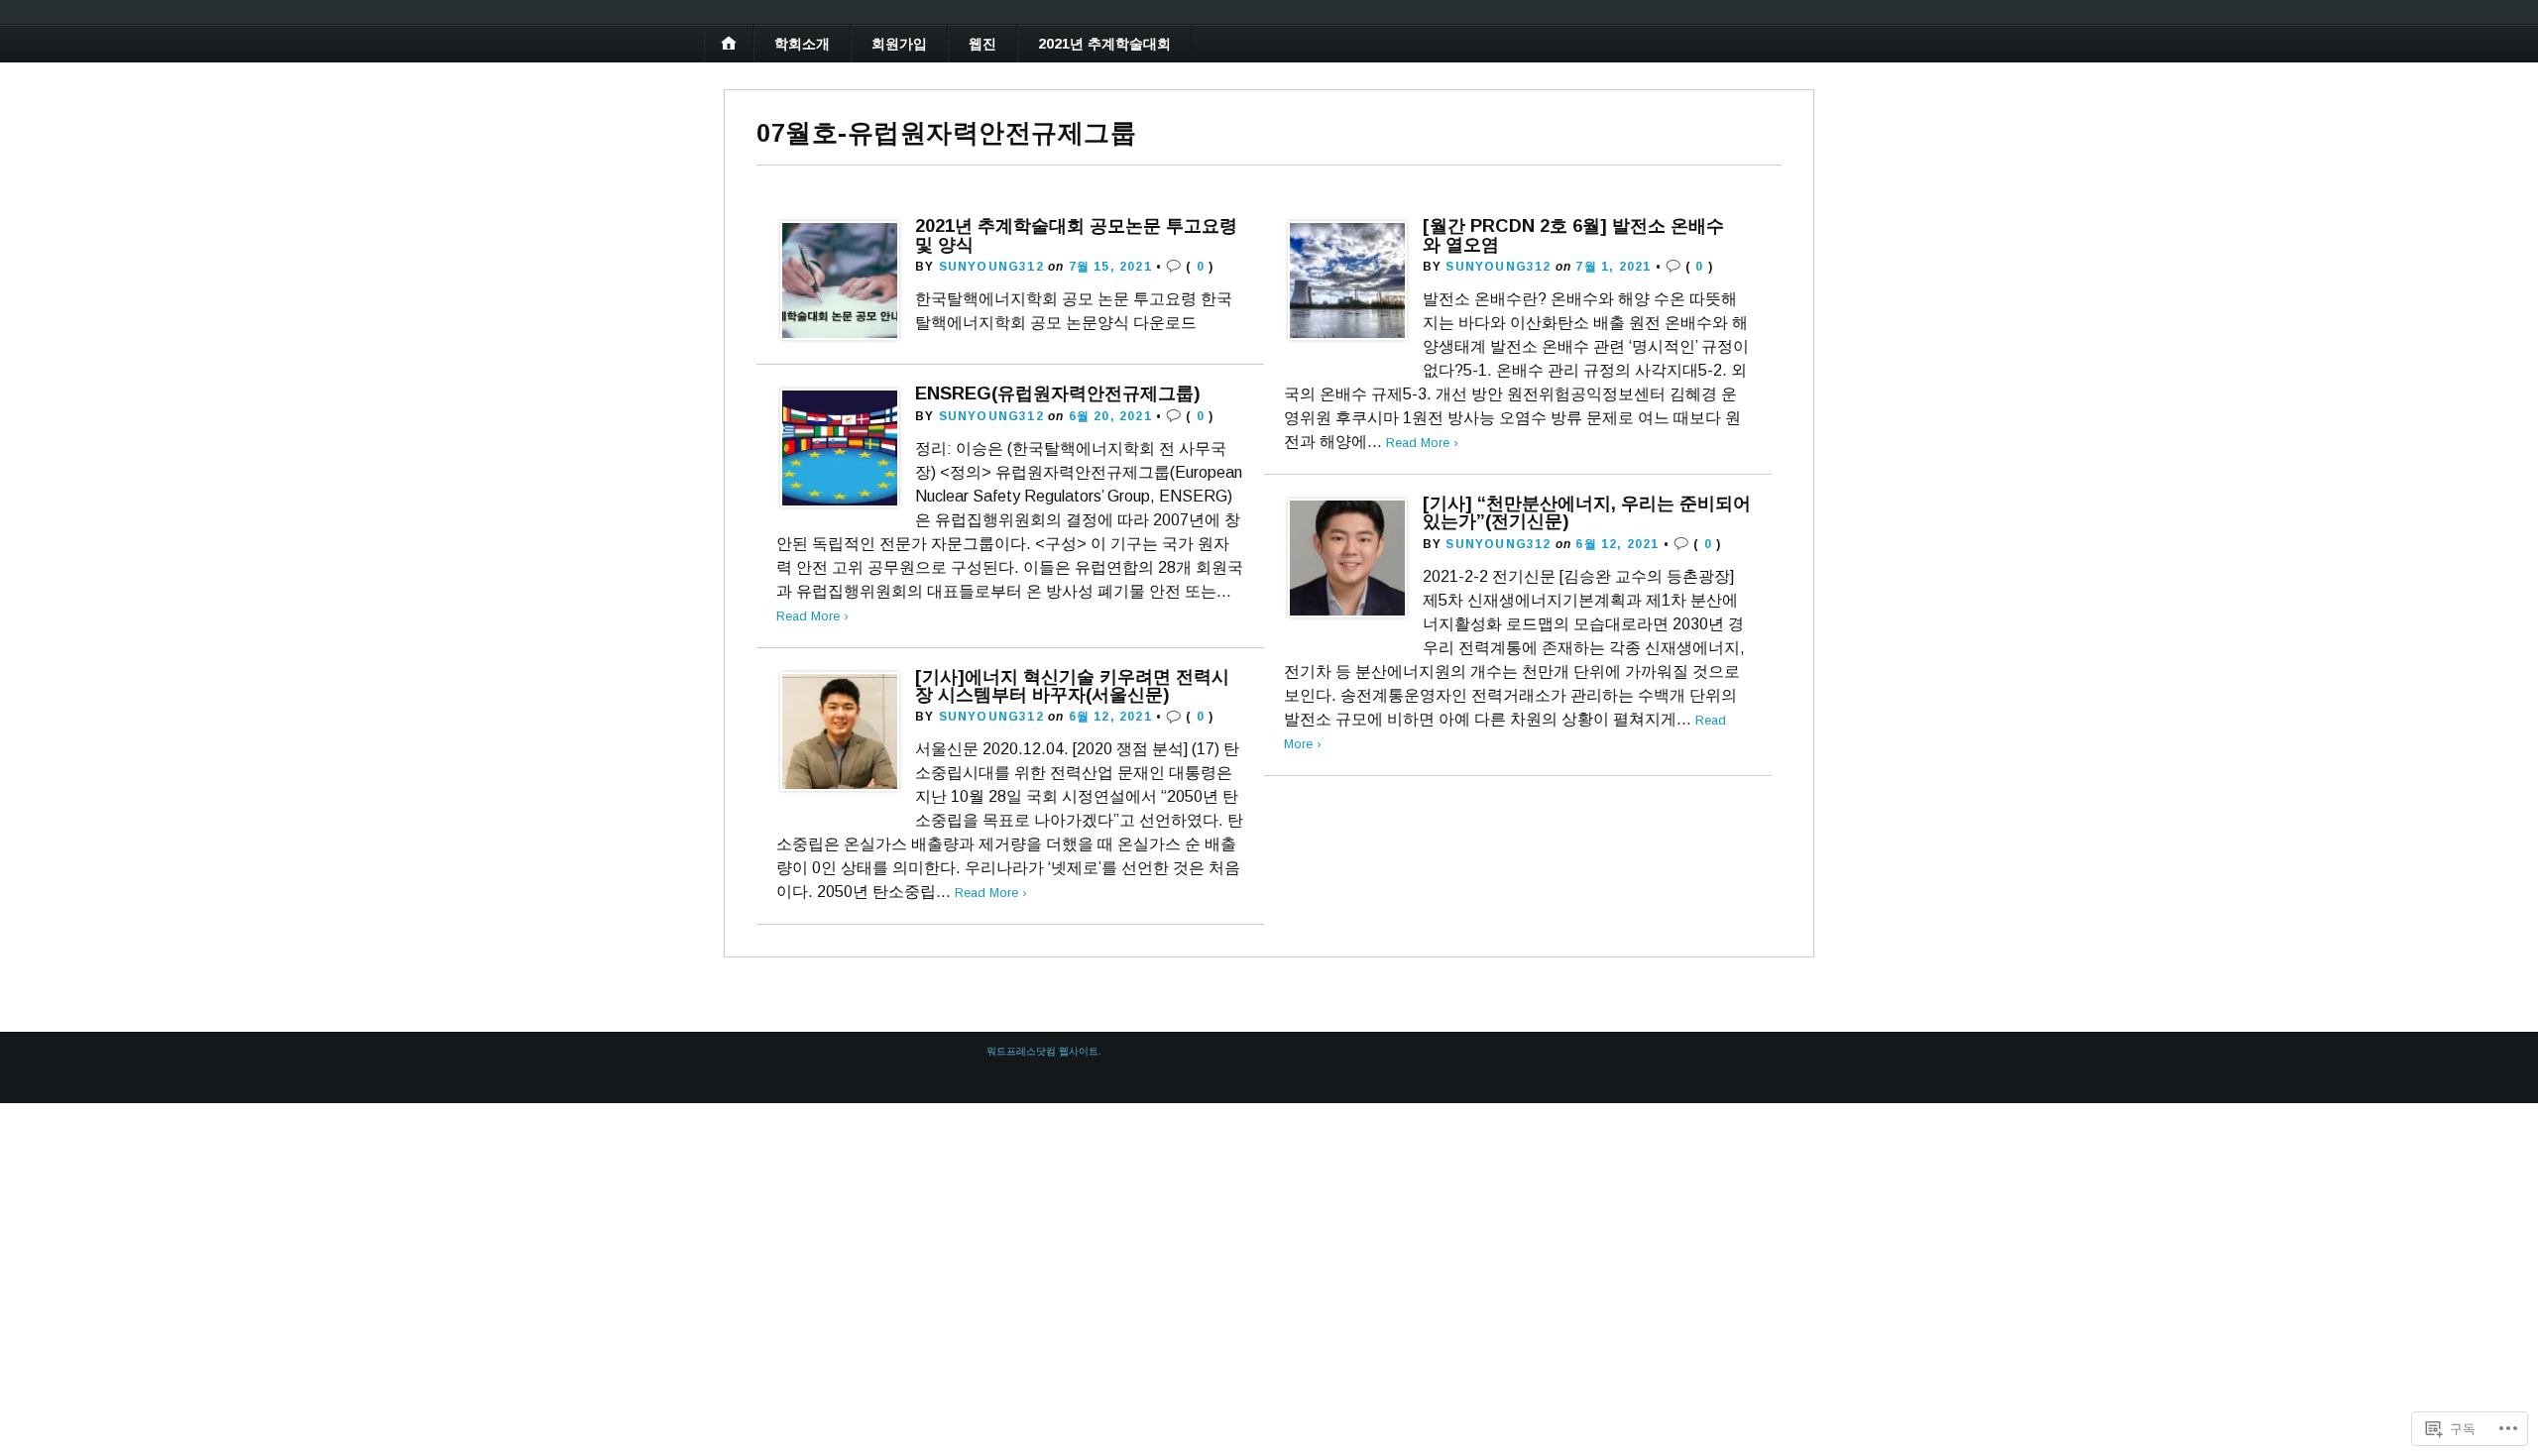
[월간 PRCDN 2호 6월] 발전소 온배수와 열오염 (1573, 234)
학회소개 (802, 44)
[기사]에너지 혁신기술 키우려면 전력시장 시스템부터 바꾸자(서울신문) (1072, 685)
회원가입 (899, 44)
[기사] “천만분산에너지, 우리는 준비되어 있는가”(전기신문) (1587, 512)
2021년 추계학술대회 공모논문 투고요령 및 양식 (1076, 234)
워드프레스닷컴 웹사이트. (1044, 1051)
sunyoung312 (991, 267)
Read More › (1422, 443)
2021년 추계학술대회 (1104, 44)
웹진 (982, 44)
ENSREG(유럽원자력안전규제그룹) (1058, 393)
